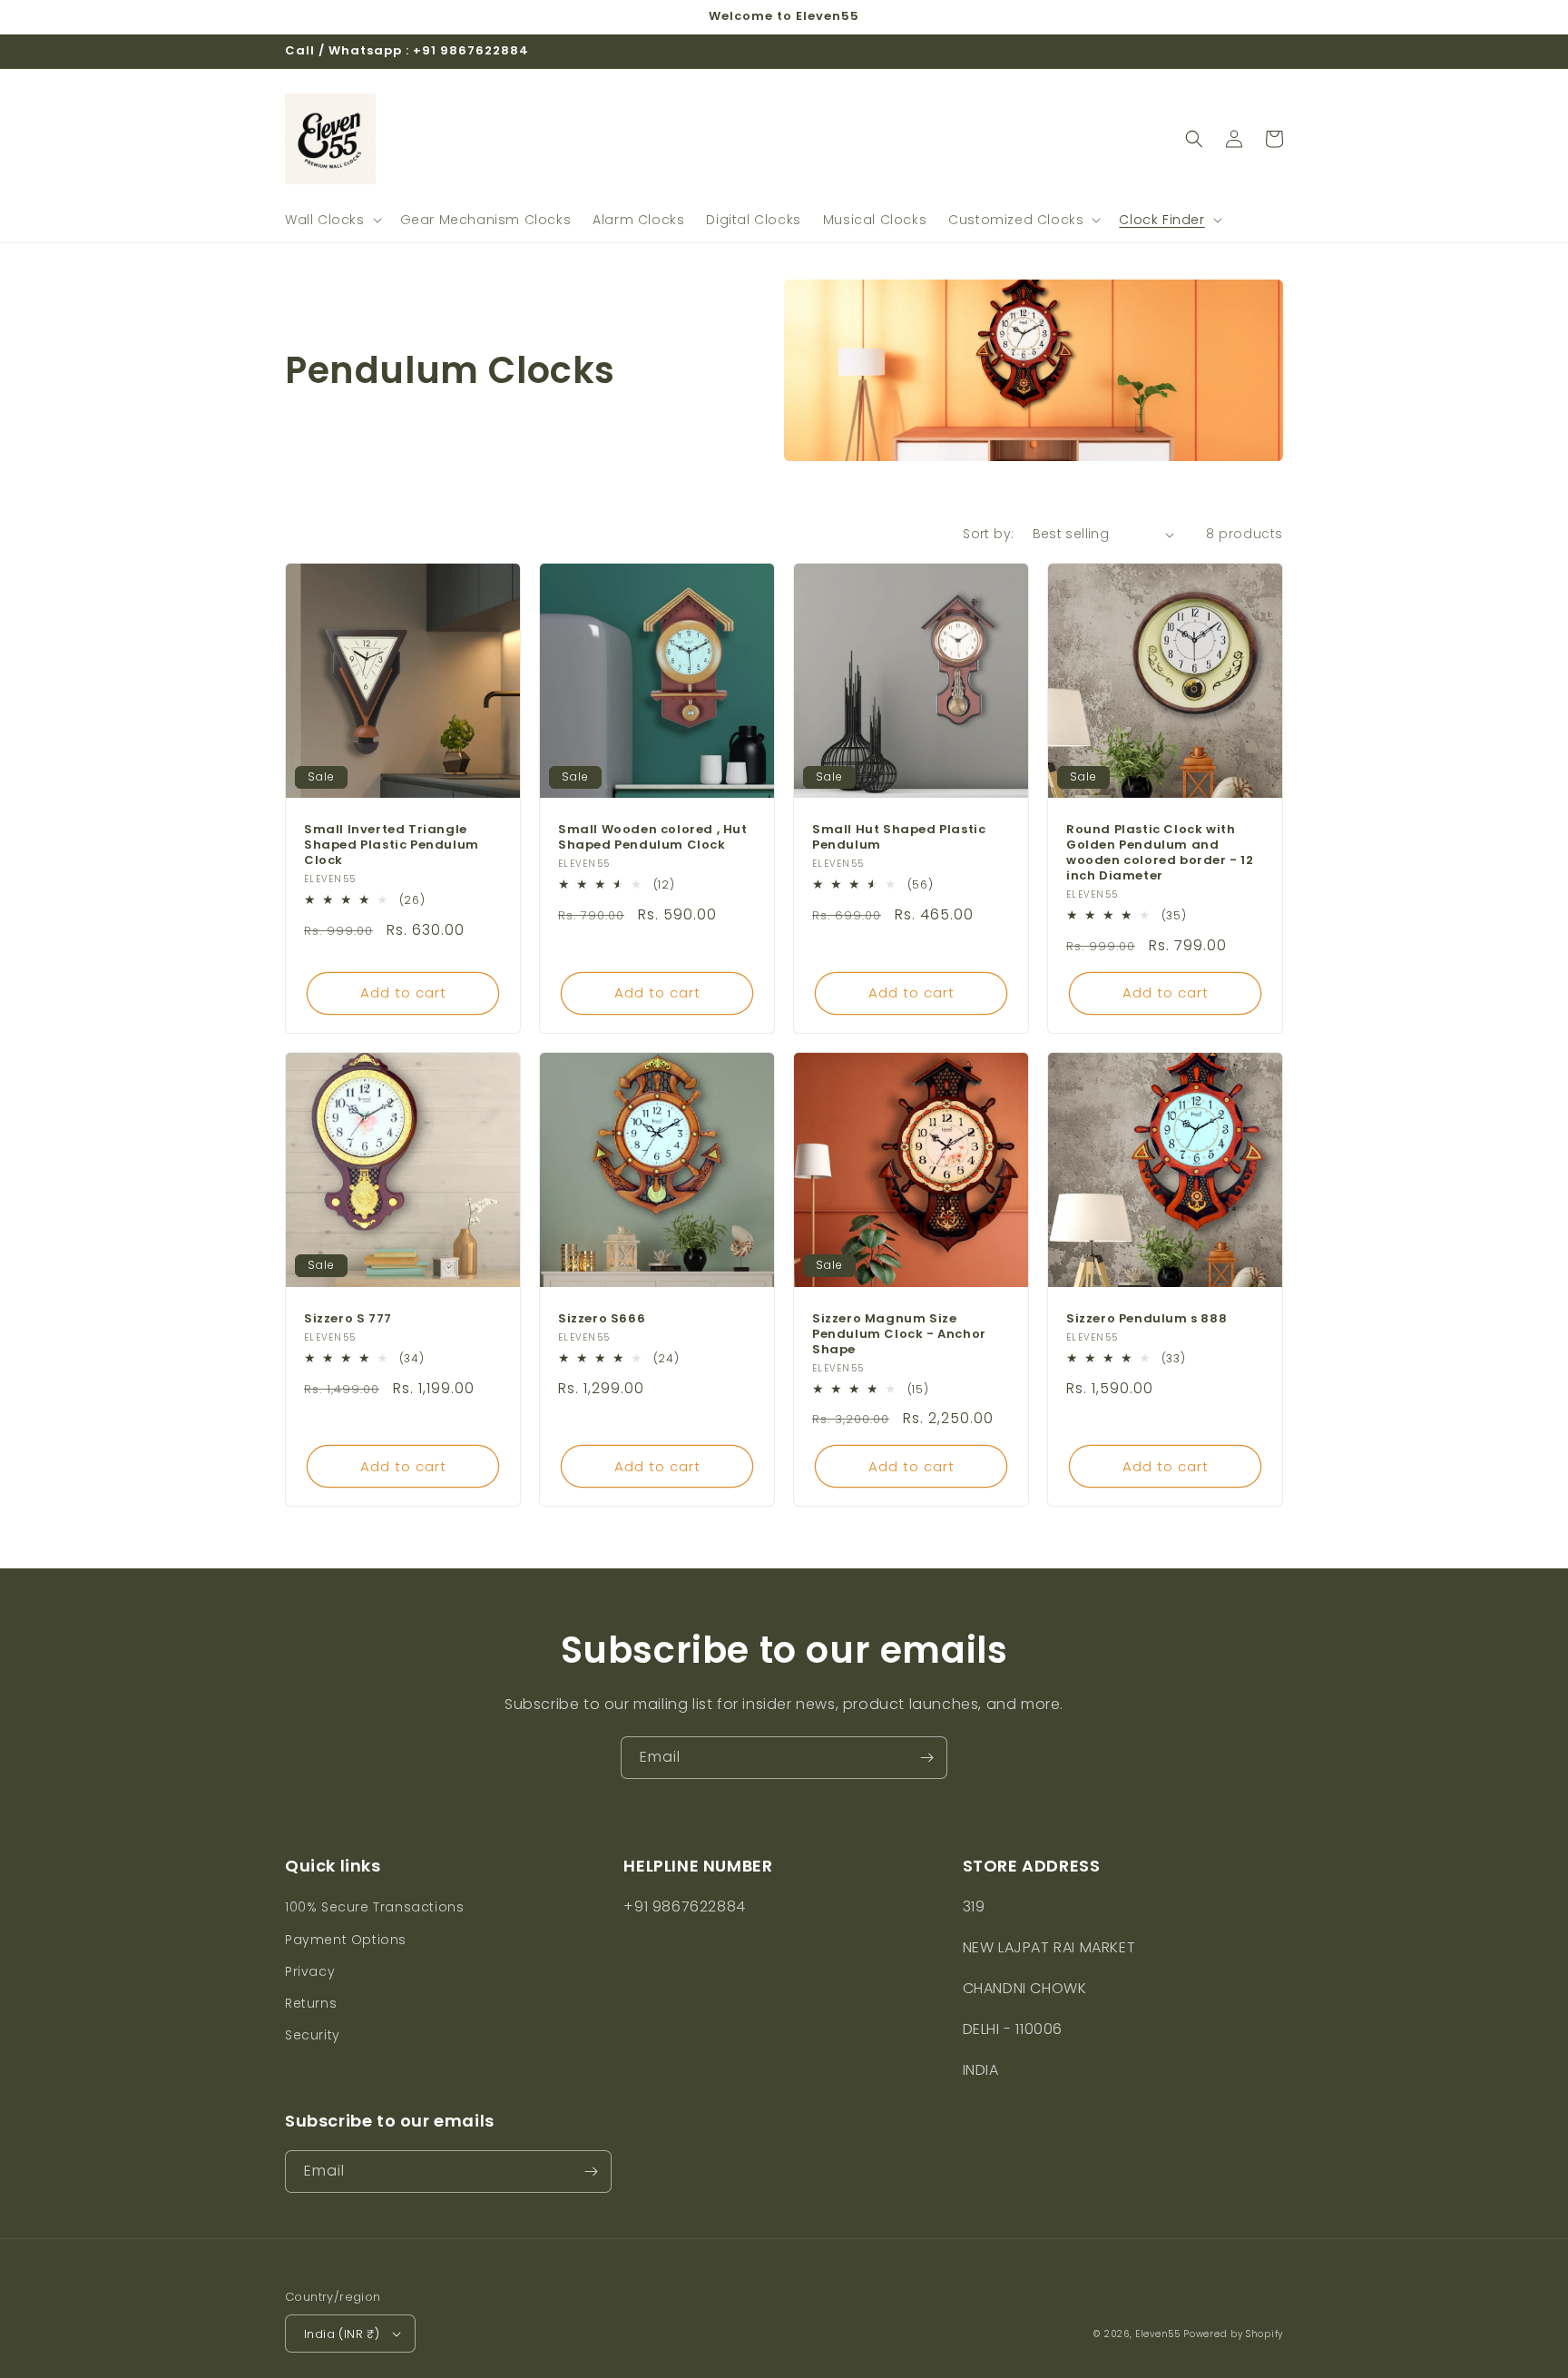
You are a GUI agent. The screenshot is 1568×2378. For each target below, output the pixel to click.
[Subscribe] (926, 1758)
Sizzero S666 (602, 1319)
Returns (311, 2003)
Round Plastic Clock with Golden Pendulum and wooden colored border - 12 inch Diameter (1160, 853)
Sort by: (988, 534)
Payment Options (346, 1940)
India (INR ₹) (342, 2334)
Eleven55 (1158, 2334)
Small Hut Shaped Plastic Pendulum (899, 838)
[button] (332, 220)
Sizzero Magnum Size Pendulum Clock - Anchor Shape (899, 1335)
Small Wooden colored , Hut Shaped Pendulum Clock (653, 838)
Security (313, 2035)
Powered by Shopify (1233, 2334)
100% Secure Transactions (374, 1907)
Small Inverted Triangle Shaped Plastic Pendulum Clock (392, 845)
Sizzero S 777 (348, 1319)
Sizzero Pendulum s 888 (1147, 1319)
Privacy (310, 1971)
